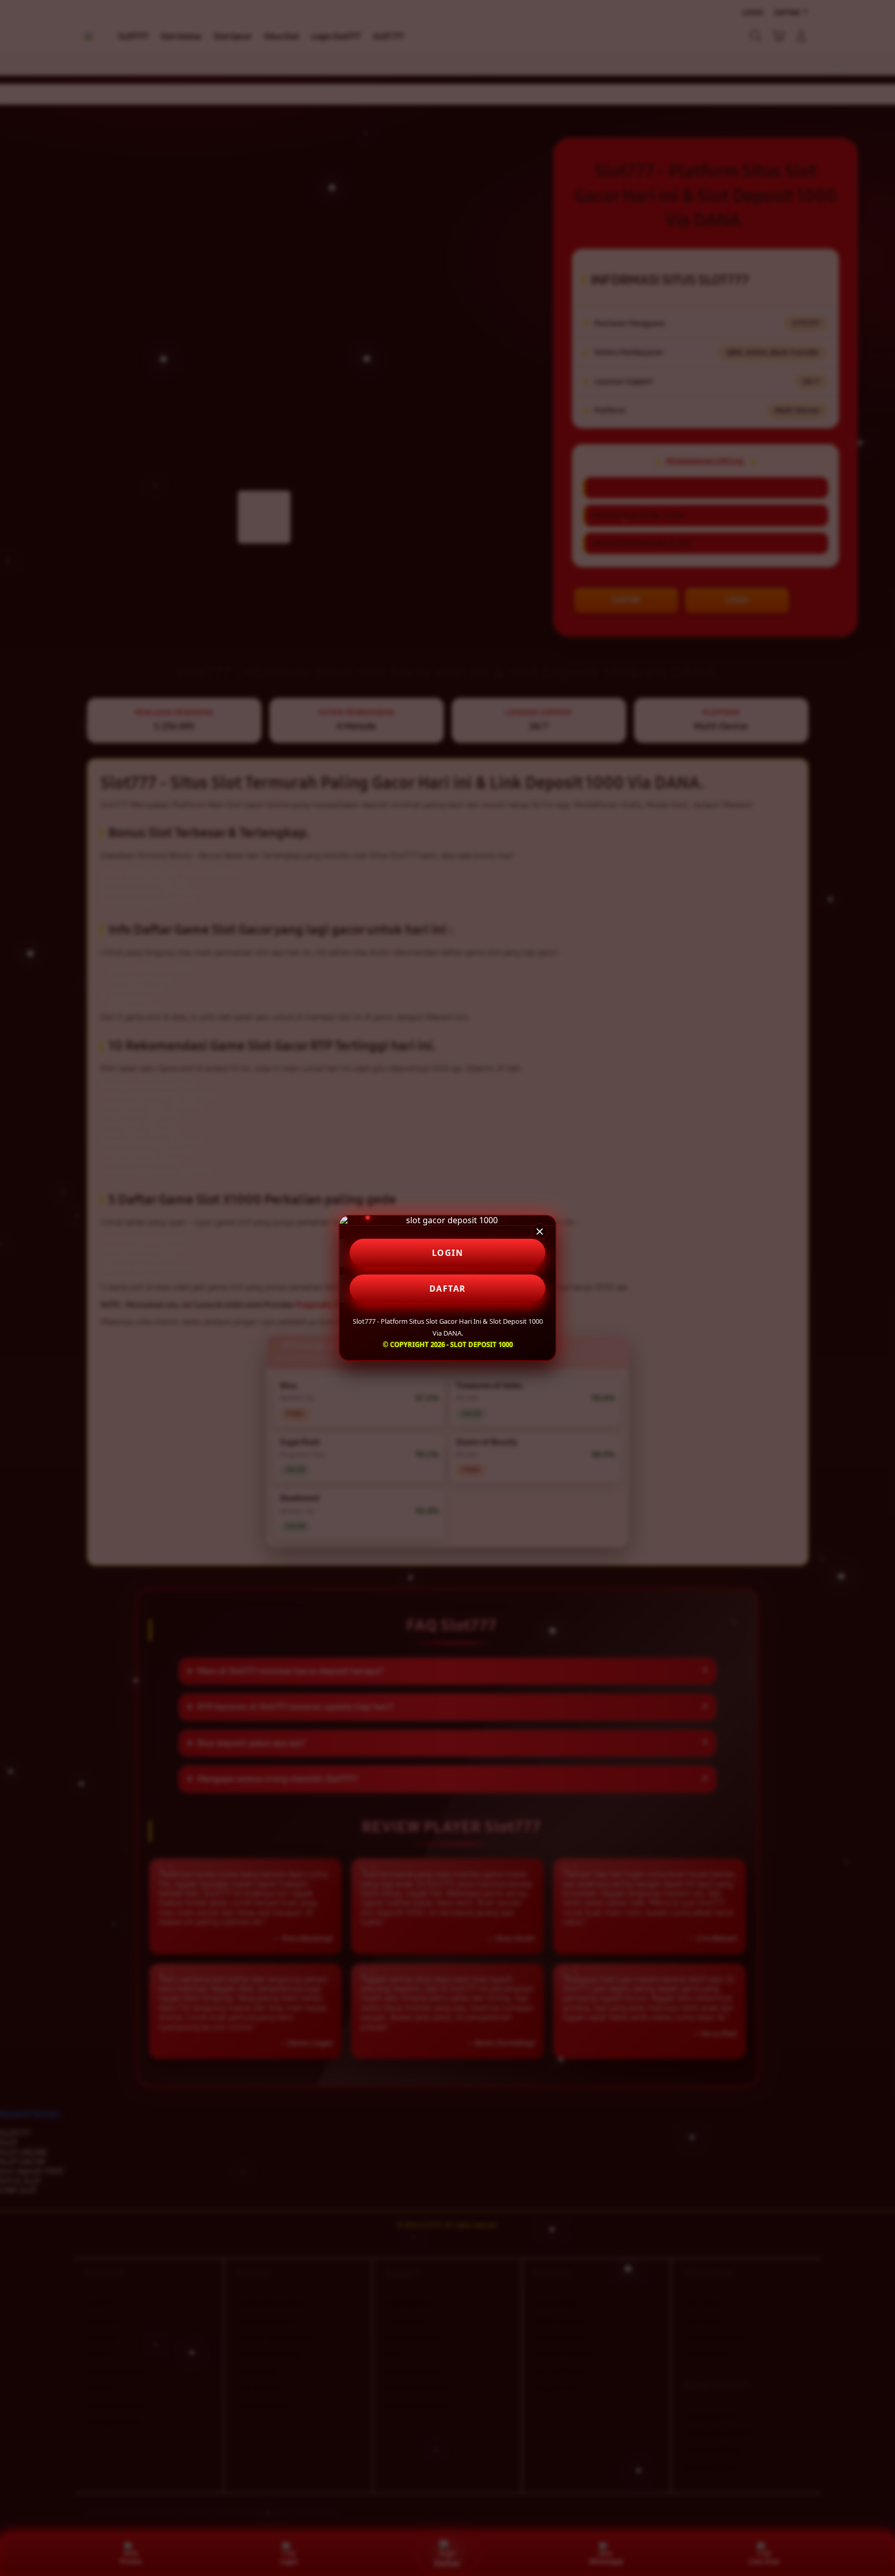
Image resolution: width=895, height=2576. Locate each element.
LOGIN (448, 1253)
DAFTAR (448, 1289)
